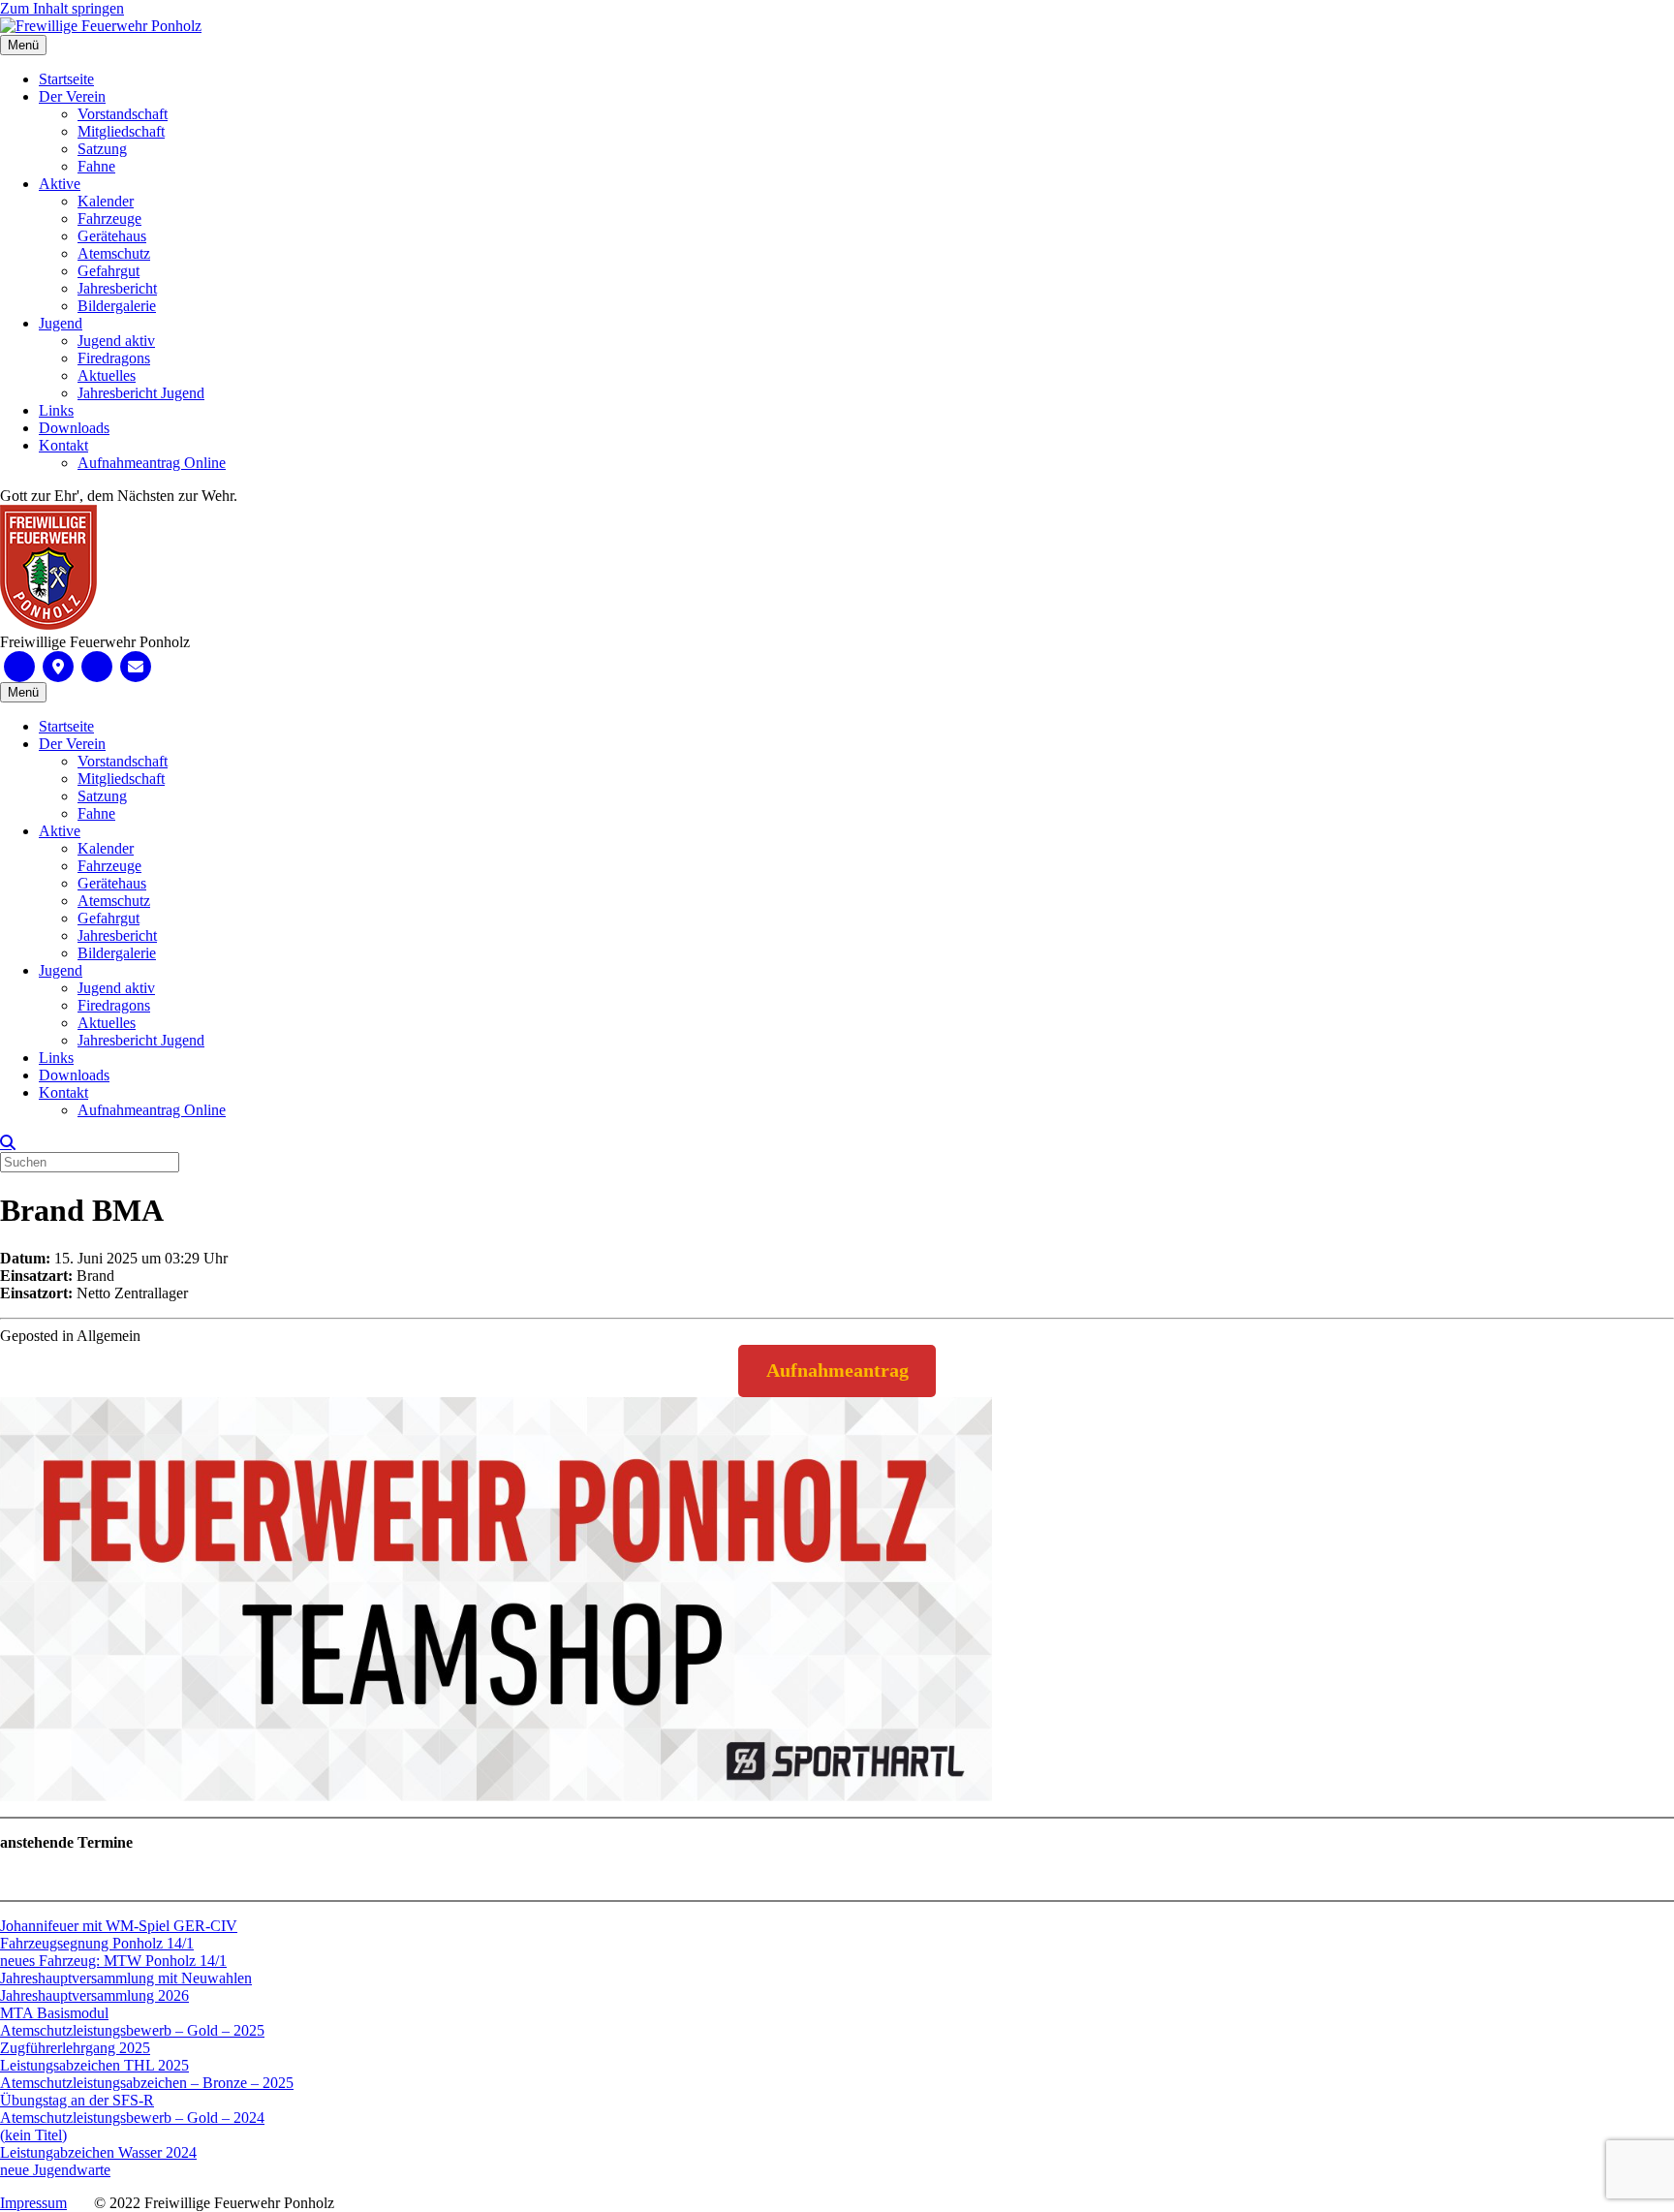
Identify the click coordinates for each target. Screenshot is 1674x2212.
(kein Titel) (33, 2135)
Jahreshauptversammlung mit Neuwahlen (126, 1978)
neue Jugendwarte (55, 2170)
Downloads (74, 428)
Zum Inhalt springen (62, 8)
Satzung (102, 149)
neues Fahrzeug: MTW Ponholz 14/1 (113, 1961)
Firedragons (114, 358)
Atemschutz (114, 253)
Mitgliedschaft (121, 131)
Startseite (66, 79)
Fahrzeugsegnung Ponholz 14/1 (97, 1943)
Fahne (96, 166)
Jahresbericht (117, 288)
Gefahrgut (108, 271)
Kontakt (63, 445)
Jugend (61, 323)
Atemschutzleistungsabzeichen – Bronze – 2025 (147, 2083)
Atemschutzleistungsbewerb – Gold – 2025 (132, 2030)
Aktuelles (107, 375)
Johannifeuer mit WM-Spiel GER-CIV (119, 1926)
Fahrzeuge (109, 218)
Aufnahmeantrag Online (152, 463)
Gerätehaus (112, 236)
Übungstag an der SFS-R (77, 2100)
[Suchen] (8, 1142)
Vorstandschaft (123, 114)
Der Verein (72, 96)
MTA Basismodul (54, 2013)
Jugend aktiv (116, 341)
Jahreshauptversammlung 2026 (94, 1995)
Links (56, 410)
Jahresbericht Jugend (141, 393)
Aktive (60, 184)
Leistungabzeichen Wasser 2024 (98, 2152)
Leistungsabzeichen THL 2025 (94, 2065)
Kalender (106, 201)
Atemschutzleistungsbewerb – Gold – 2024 (132, 2118)
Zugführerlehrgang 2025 (75, 2048)
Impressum (33, 2203)
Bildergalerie (117, 306)
